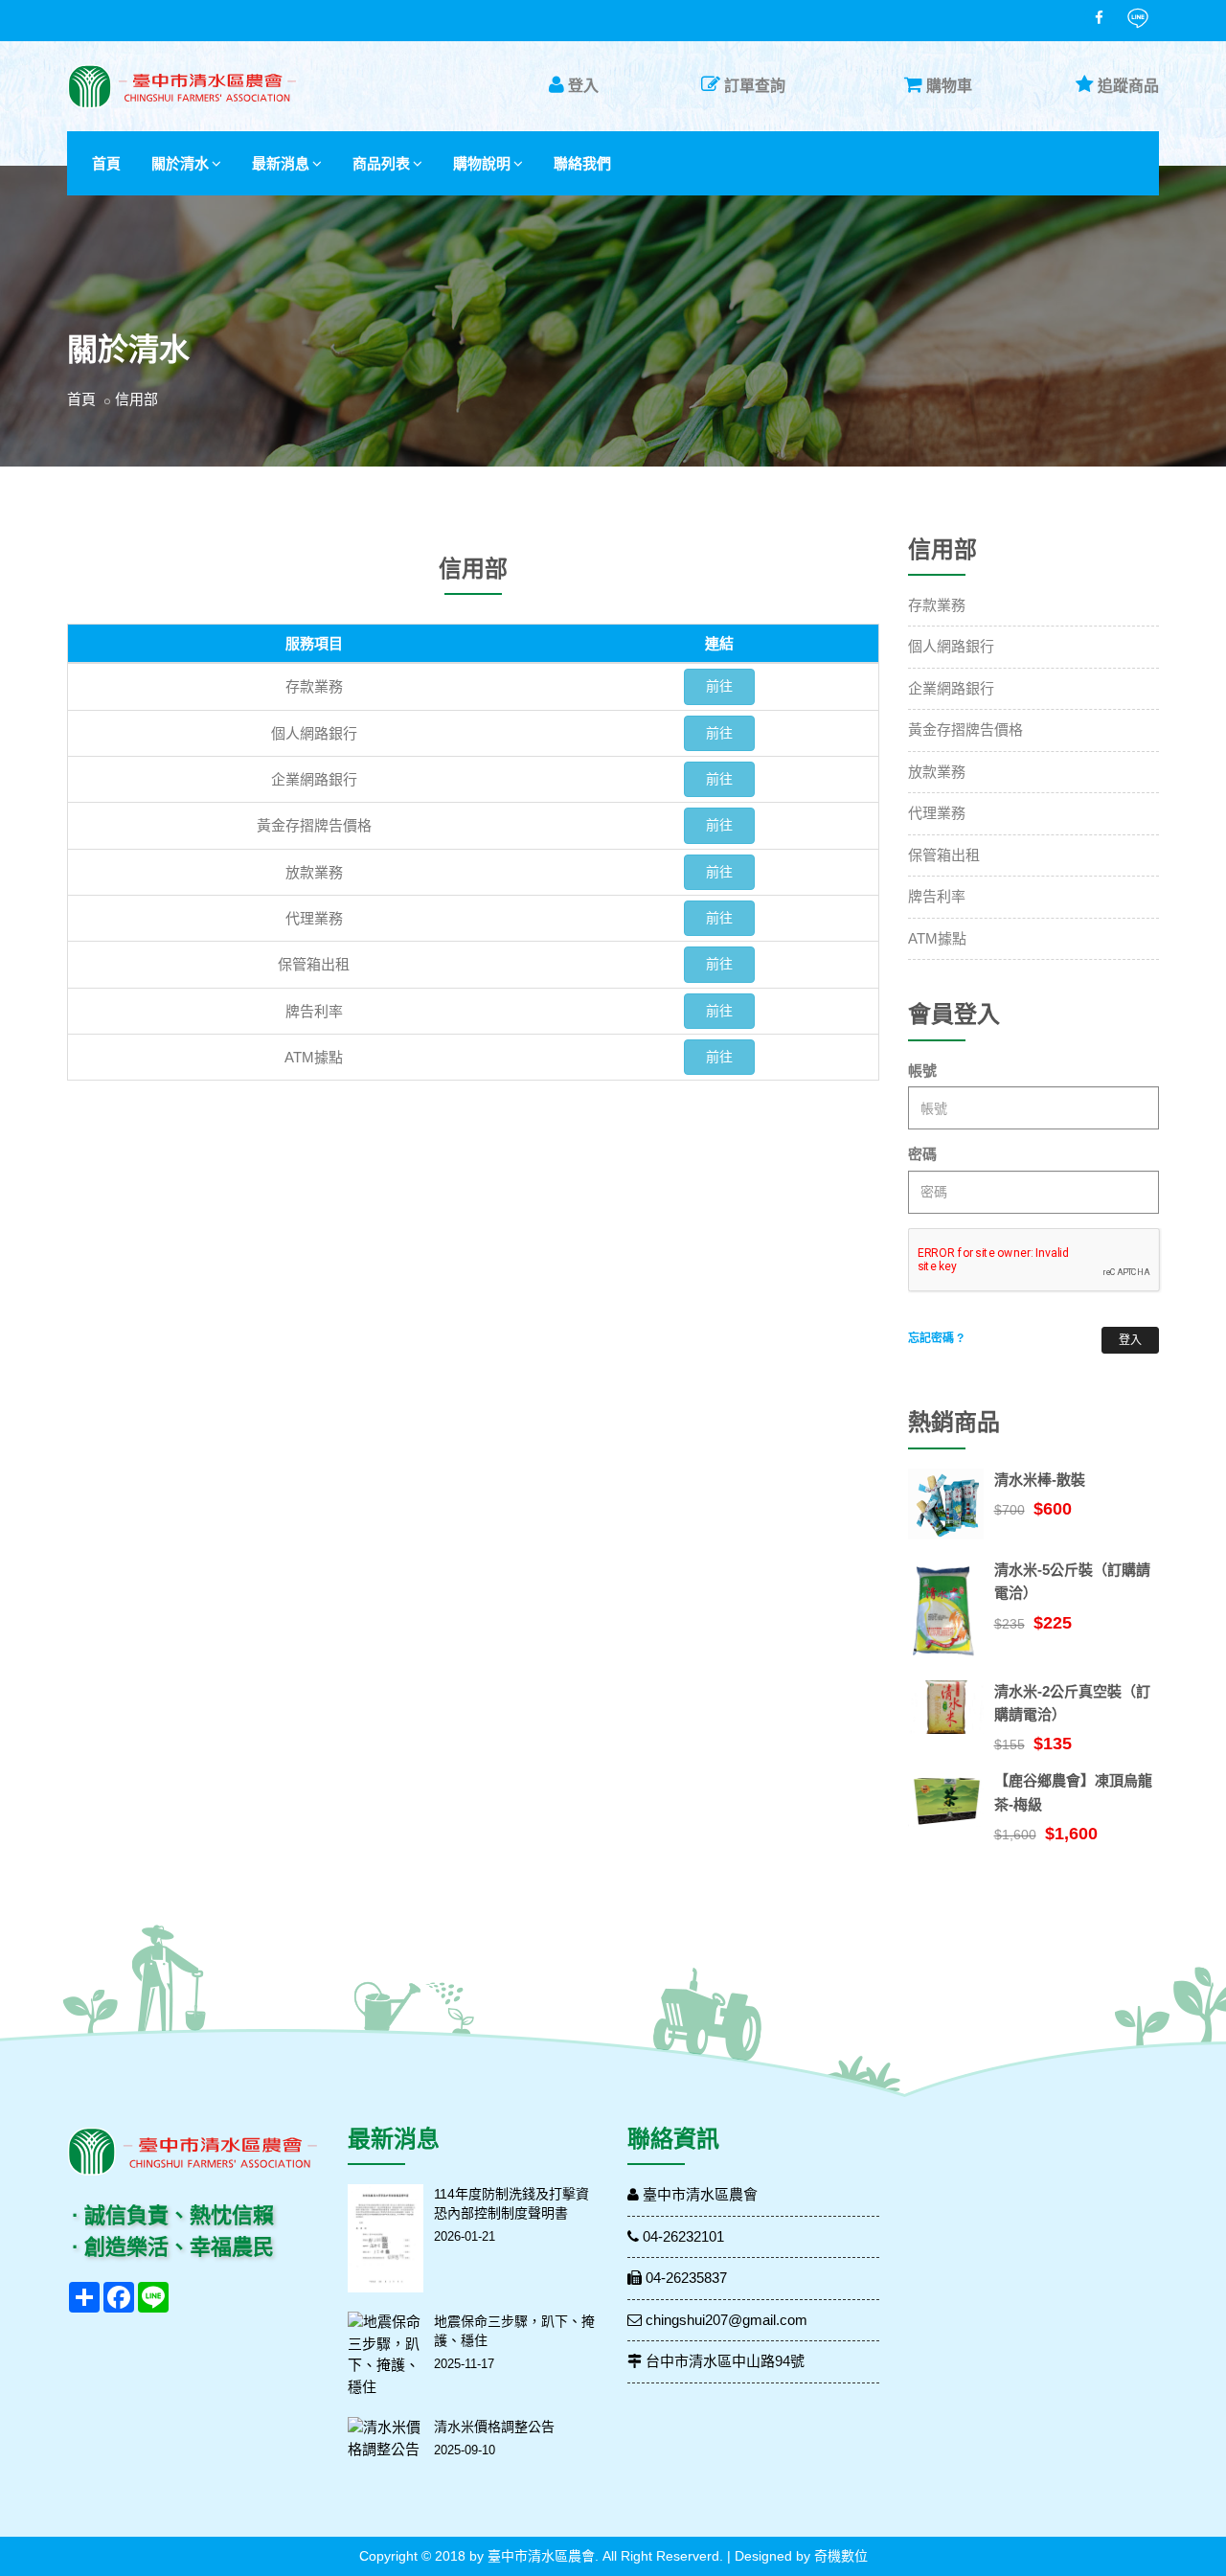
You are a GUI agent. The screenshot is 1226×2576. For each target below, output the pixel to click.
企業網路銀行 (951, 688)
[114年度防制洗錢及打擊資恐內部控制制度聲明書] (386, 2238)
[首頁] (182, 87)
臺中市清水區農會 (698, 2194)
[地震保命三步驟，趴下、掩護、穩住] (386, 2355)
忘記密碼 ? (936, 1338)
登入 (583, 86)
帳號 (922, 1071)
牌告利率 (937, 896)
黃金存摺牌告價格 (965, 729)
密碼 (922, 1154)
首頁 (106, 163)
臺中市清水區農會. (543, 2556)
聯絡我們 (582, 163)
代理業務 (937, 813)
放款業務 (937, 772)
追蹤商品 (1128, 86)
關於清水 (180, 163)
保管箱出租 (944, 855)
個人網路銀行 (951, 646)
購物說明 (482, 163)
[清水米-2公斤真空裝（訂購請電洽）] (946, 1707)
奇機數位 (841, 2556)
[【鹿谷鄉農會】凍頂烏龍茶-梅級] (946, 1798)
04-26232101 (681, 2236)
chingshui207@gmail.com (725, 2320)
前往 (719, 686)
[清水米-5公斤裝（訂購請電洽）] (946, 1610)
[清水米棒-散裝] (946, 1504)
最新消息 (281, 163)
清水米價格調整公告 (494, 2427)
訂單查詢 (755, 86)
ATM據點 (937, 938)
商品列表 (381, 163)
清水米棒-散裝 (1040, 1480)
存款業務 (937, 605)
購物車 (949, 86)
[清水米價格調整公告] (386, 2439)
